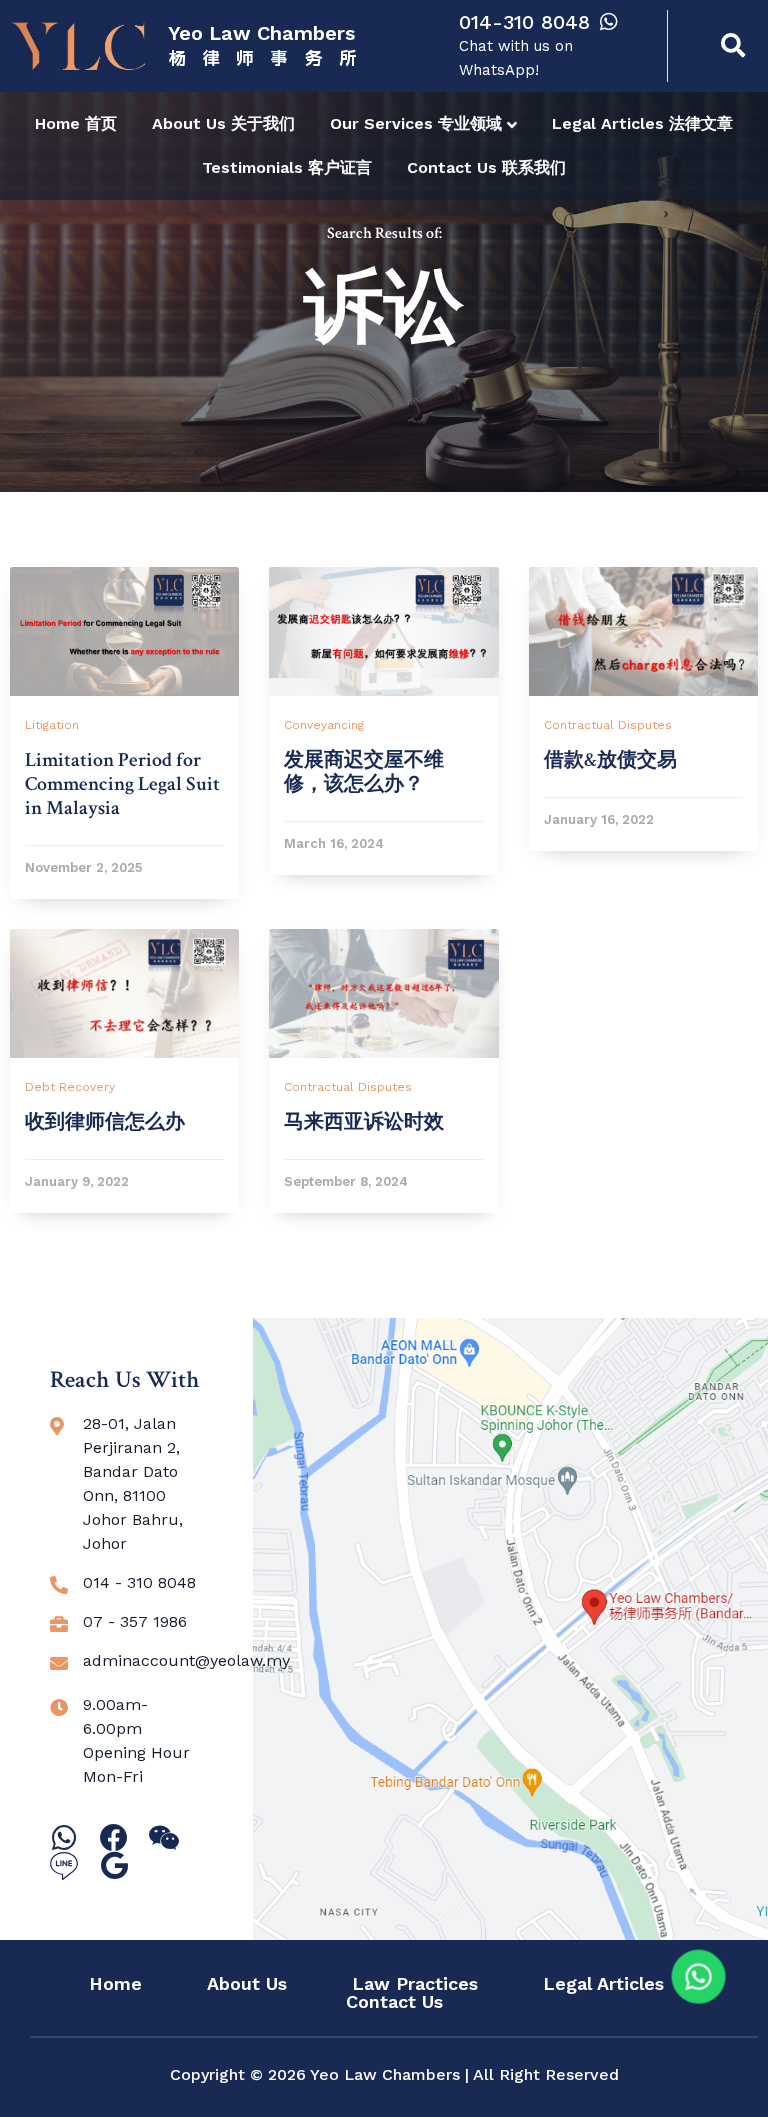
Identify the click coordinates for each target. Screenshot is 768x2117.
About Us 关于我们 (223, 123)
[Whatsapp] (64, 1838)
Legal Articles (603, 1984)
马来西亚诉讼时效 (364, 1122)
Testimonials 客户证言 (287, 167)
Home (115, 1984)
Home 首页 (76, 123)
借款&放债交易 (610, 760)
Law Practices (415, 1984)
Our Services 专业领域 (416, 123)
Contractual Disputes (608, 725)
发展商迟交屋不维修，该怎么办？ (364, 772)
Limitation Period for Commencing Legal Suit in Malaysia (122, 784)
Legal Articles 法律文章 (642, 123)
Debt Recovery (70, 1087)
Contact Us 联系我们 (486, 167)
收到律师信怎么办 (105, 1122)
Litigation (52, 725)
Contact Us (394, 2002)
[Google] (114, 1866)
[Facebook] (114, 1838)
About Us (247, 1984)
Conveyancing (324, 725)
